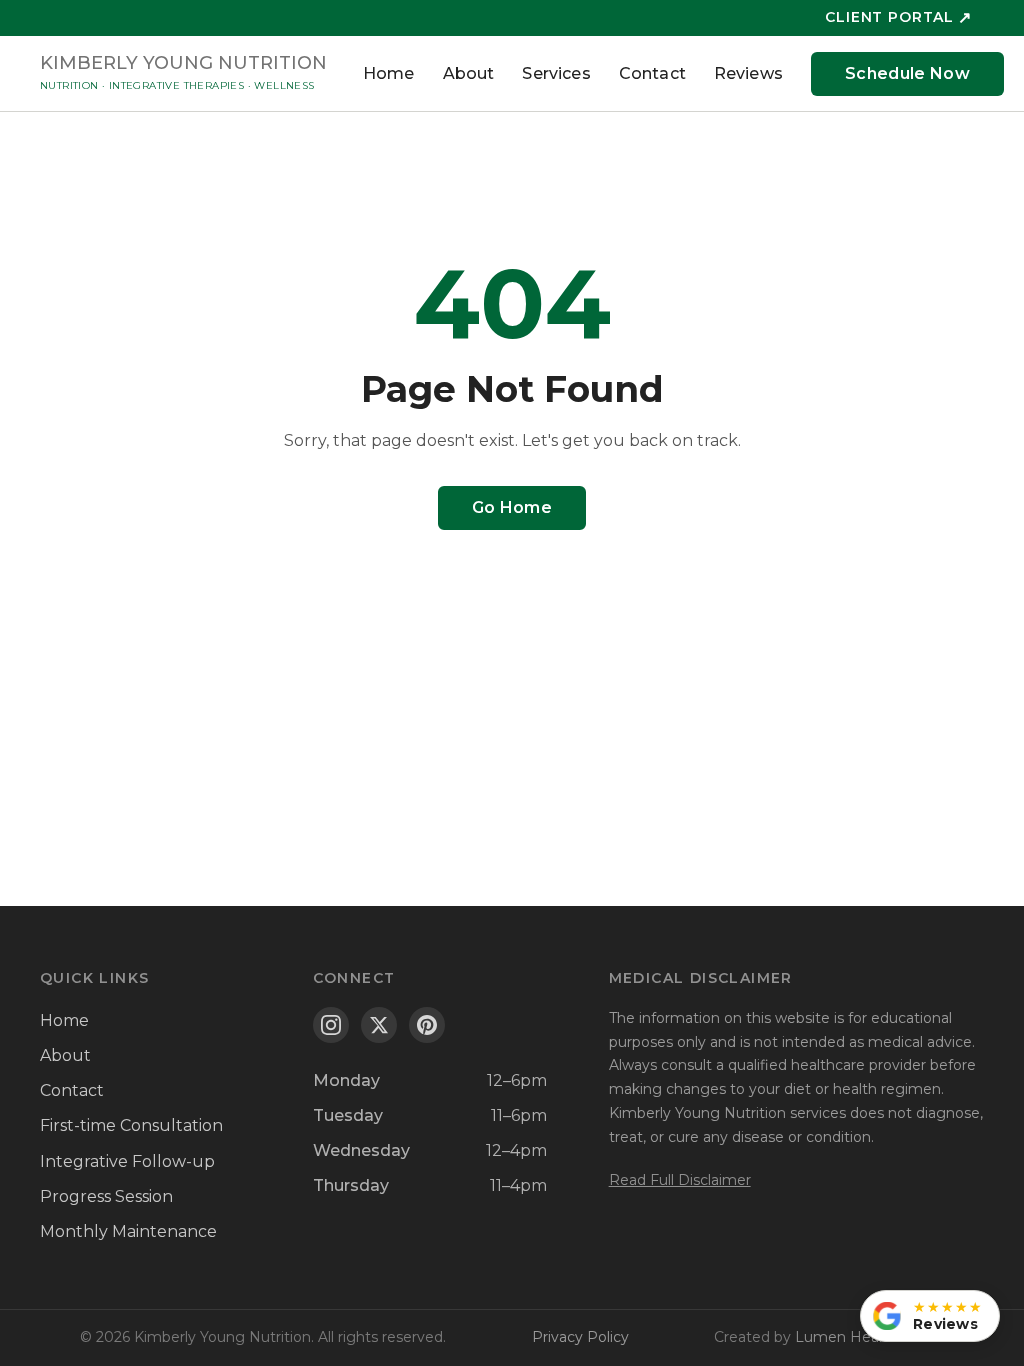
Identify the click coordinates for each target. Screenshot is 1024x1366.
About (469, 73)
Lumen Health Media (869, 1337)
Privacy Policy (580, 1337)
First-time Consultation (131, 1125)
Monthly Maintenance (128, 1231)
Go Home (512, 507)
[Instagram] (331, 1025)
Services (556, 73)
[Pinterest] (427, 1025)
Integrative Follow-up (127, 1161)
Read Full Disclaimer (680, 1180)
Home (389, 73)
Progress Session (106, 1196)
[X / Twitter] (379, 1025)
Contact (652, 73)
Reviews (748, 73)
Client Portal (898, 17)
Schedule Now (907, 73)
